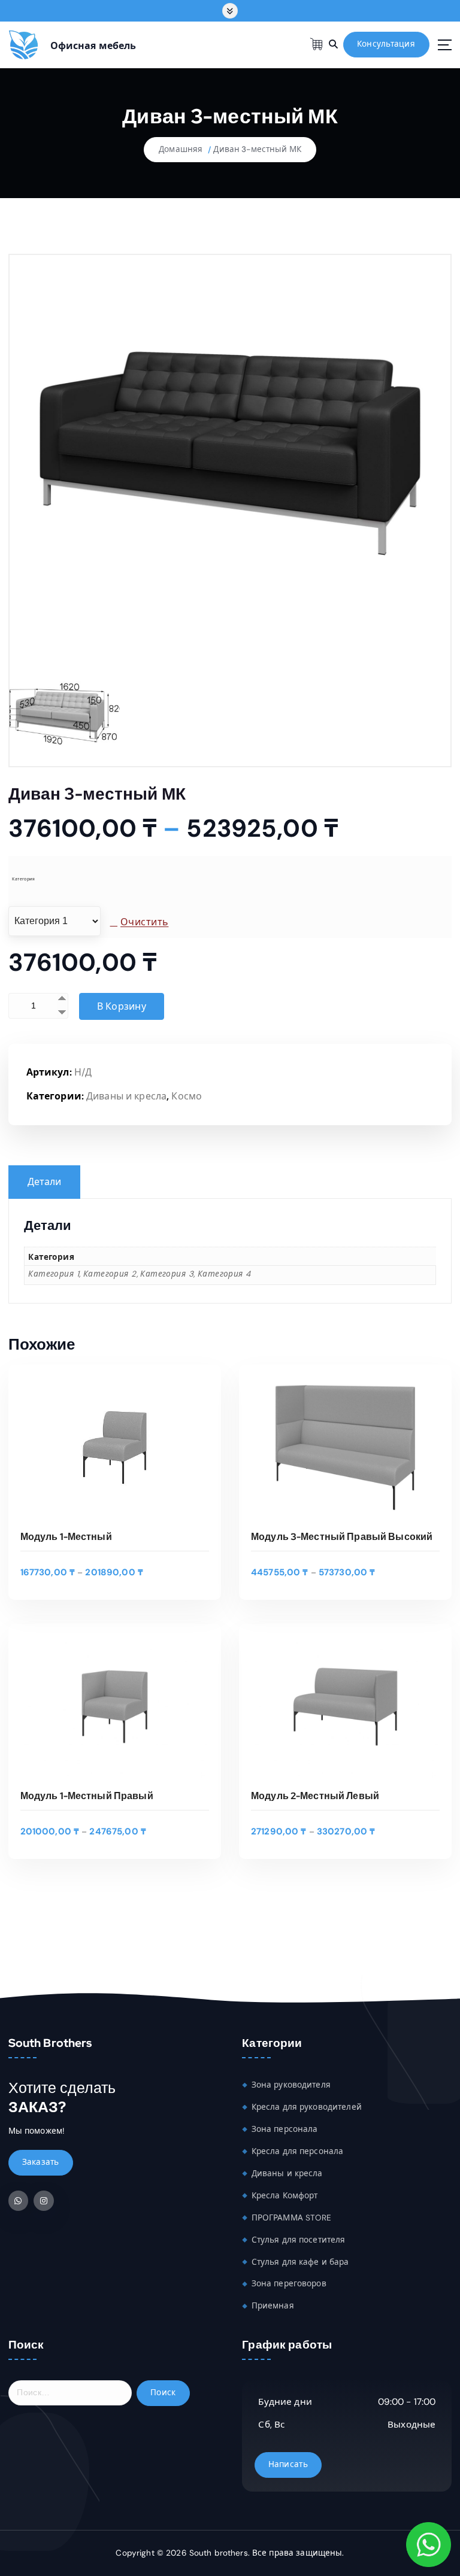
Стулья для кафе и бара (300, 2262)
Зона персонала (285, 2129)
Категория (23, 879)
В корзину (122, 1006)
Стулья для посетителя (299, 2240)
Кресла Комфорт (285, 2196)
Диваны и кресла (126, 1096)
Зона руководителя (291, 2085)
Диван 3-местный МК (257, 149)
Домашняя (181, 149)
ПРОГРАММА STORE (292, 2218)
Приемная (273, 2306)
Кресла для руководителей (307, 2107)
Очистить (144, 922)
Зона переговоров (289, 2284)
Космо (187, 1096)
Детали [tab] (45, 1182)
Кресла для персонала (298, 2151)
